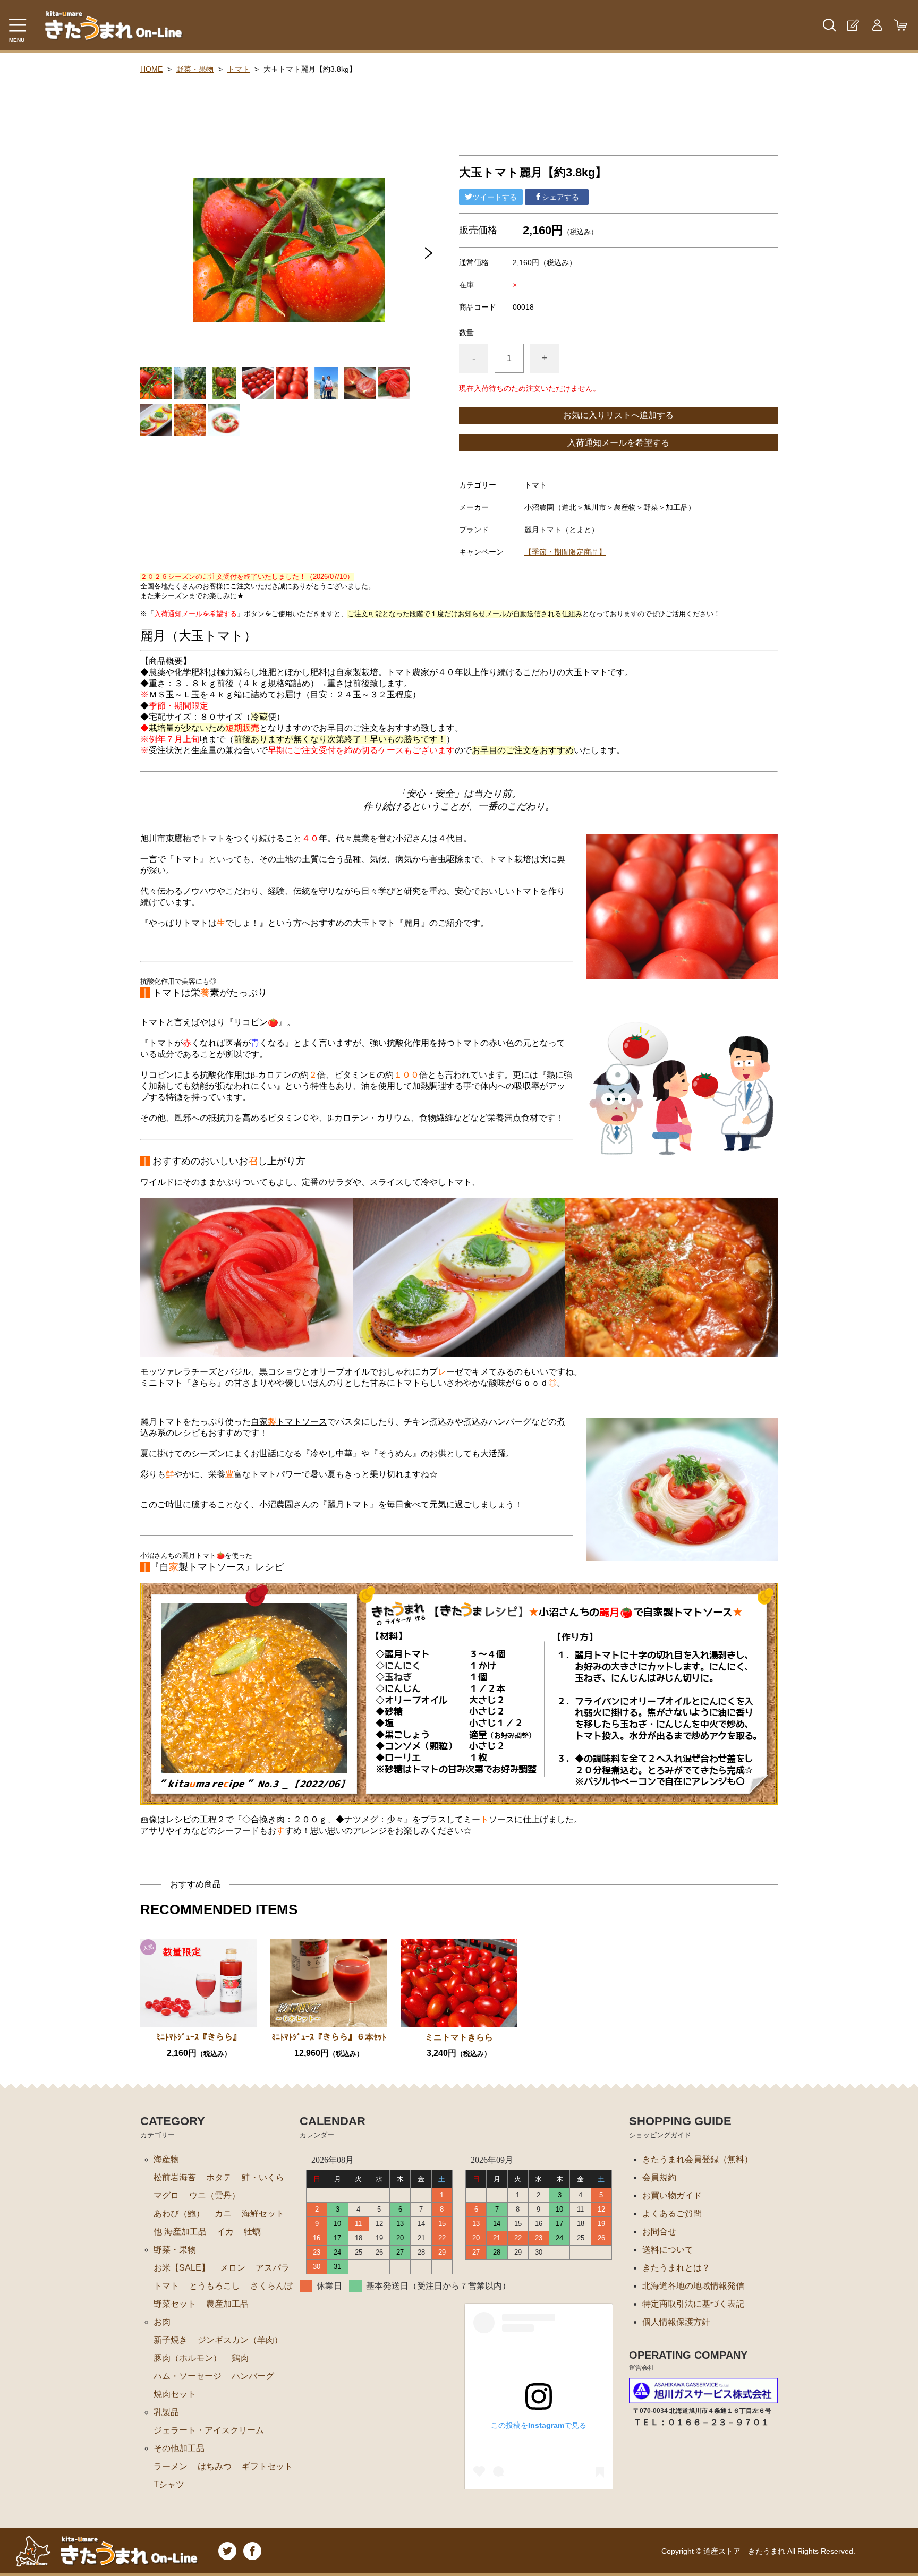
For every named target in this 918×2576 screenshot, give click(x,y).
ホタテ (219, 2177)
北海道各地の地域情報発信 (693, 2286)
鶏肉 (240, 2358)
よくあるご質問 (672, 2214)
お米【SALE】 (182, 2268)
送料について (668, 2250)
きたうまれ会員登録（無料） (698, 2159)
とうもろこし (215, 2286)
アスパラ (273, 2268)
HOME (151, 69)
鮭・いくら (263, 2177)
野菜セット (175, 2304)
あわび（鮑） (179, 2214)
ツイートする (495, 197)
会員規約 (659, 2177)
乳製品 (166, 2412)
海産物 (166, 2159)
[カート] (901, 25)
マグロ (166, 2195)
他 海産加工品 (180, 2232)
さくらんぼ (271, 2286)
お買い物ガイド (672, 2195)
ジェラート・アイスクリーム (209, 2430)
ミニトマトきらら (459, 2037)
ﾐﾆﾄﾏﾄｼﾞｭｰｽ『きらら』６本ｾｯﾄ (329, 2037)
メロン (233, 2268)
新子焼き (171, 2340)
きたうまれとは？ (676, 2268)
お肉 (162, 2322)
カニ (223, 2214)
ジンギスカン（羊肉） (240, 2340)
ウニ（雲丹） (215, 2195)
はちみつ (215, 2466)
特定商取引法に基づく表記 (693, 2304)
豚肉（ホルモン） (188, 2358)
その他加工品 (179, 2448)
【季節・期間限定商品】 (565, 552)
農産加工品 (227, 2304)
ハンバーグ (253, 2376)
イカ (225, 2232)
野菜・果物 (195, 69)
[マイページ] (877, 25)
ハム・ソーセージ (188, 2376)
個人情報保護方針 (676, 2322)
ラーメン (171, 2466)
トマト (239, 69)
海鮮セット (263, 2214)
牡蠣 (252, 2232)
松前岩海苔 (175, 2177)
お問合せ (659, 2232)
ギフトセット (267, 2466)
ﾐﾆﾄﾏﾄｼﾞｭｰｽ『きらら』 (199, 2037)
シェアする (560, 197)
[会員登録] (853, 25)
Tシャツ (169, 2484)
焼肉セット (175, 2394)
